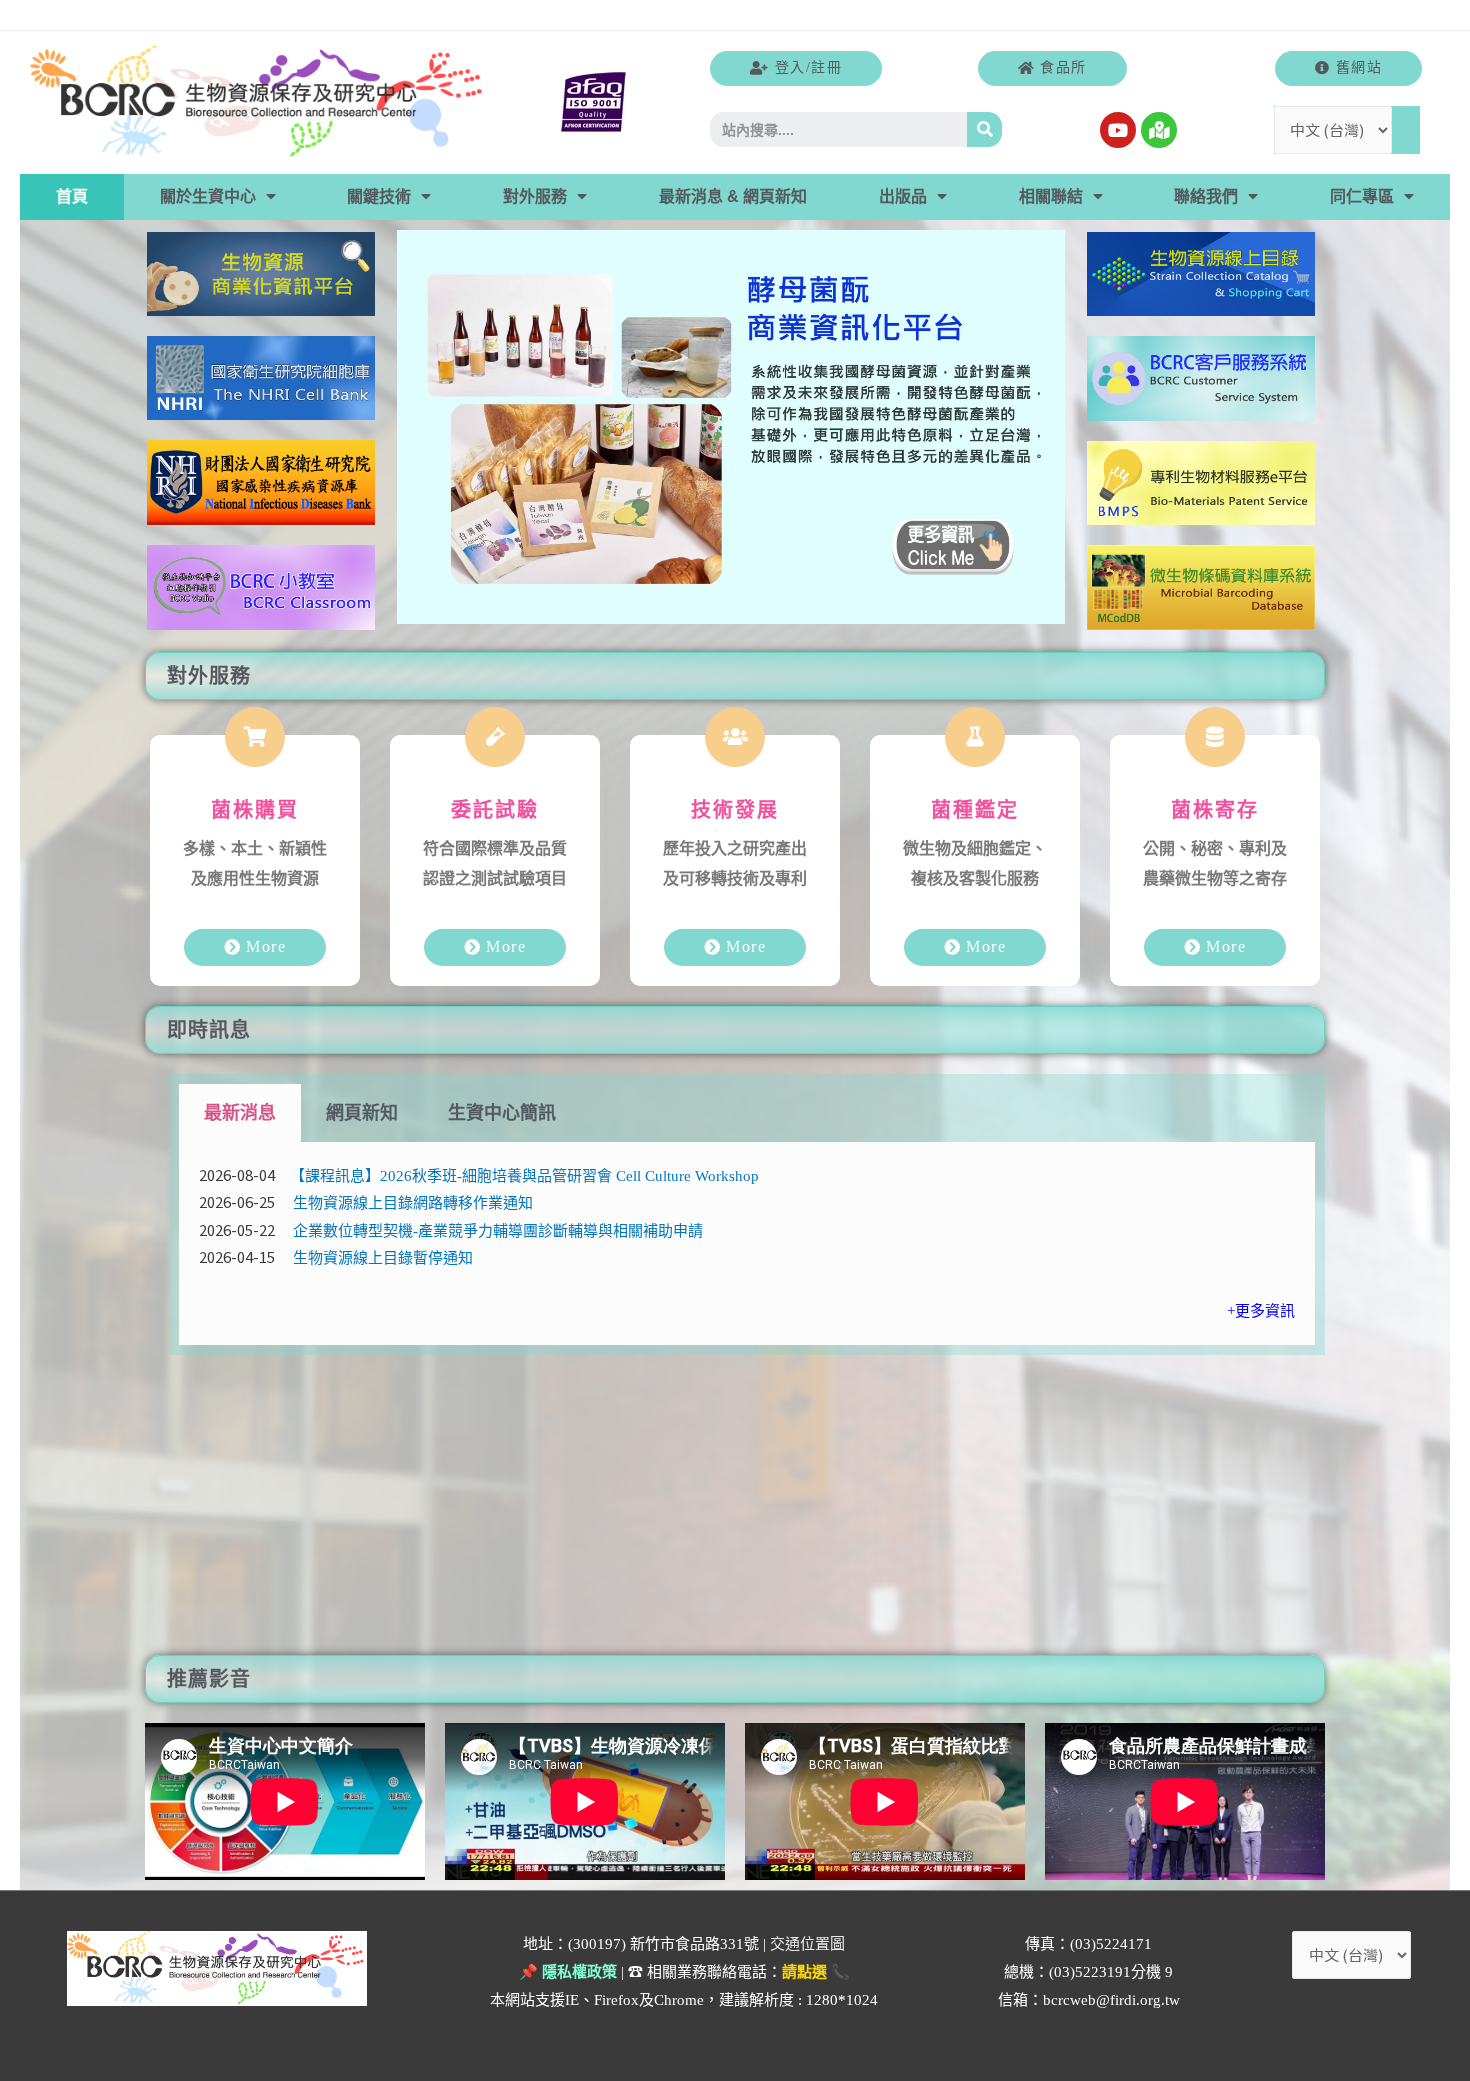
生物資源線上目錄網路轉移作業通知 (413, 1203)
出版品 (903, 196)
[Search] (984, 129)
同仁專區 (1362, 196)
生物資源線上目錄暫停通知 (383, 1258)
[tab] (240, 1113)
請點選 (804, 1972)
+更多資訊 (1261, 1311)
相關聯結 (1051, 196)
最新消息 (240, 1113)
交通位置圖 (807, 1944)
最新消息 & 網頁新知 (733, 196)
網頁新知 (362, 1113)
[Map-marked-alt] (1159, 130)
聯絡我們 (1206, 196)
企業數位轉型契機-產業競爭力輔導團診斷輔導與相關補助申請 (498, 1231)
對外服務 (535, 196)
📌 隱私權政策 (568, 1972)
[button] (796, 68)
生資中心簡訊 (502, 1113)
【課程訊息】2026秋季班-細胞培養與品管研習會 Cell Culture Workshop (524, 1176)
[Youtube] (1118, 130)
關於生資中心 (208, 196)
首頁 (72, 196)
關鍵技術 (379, 196)
